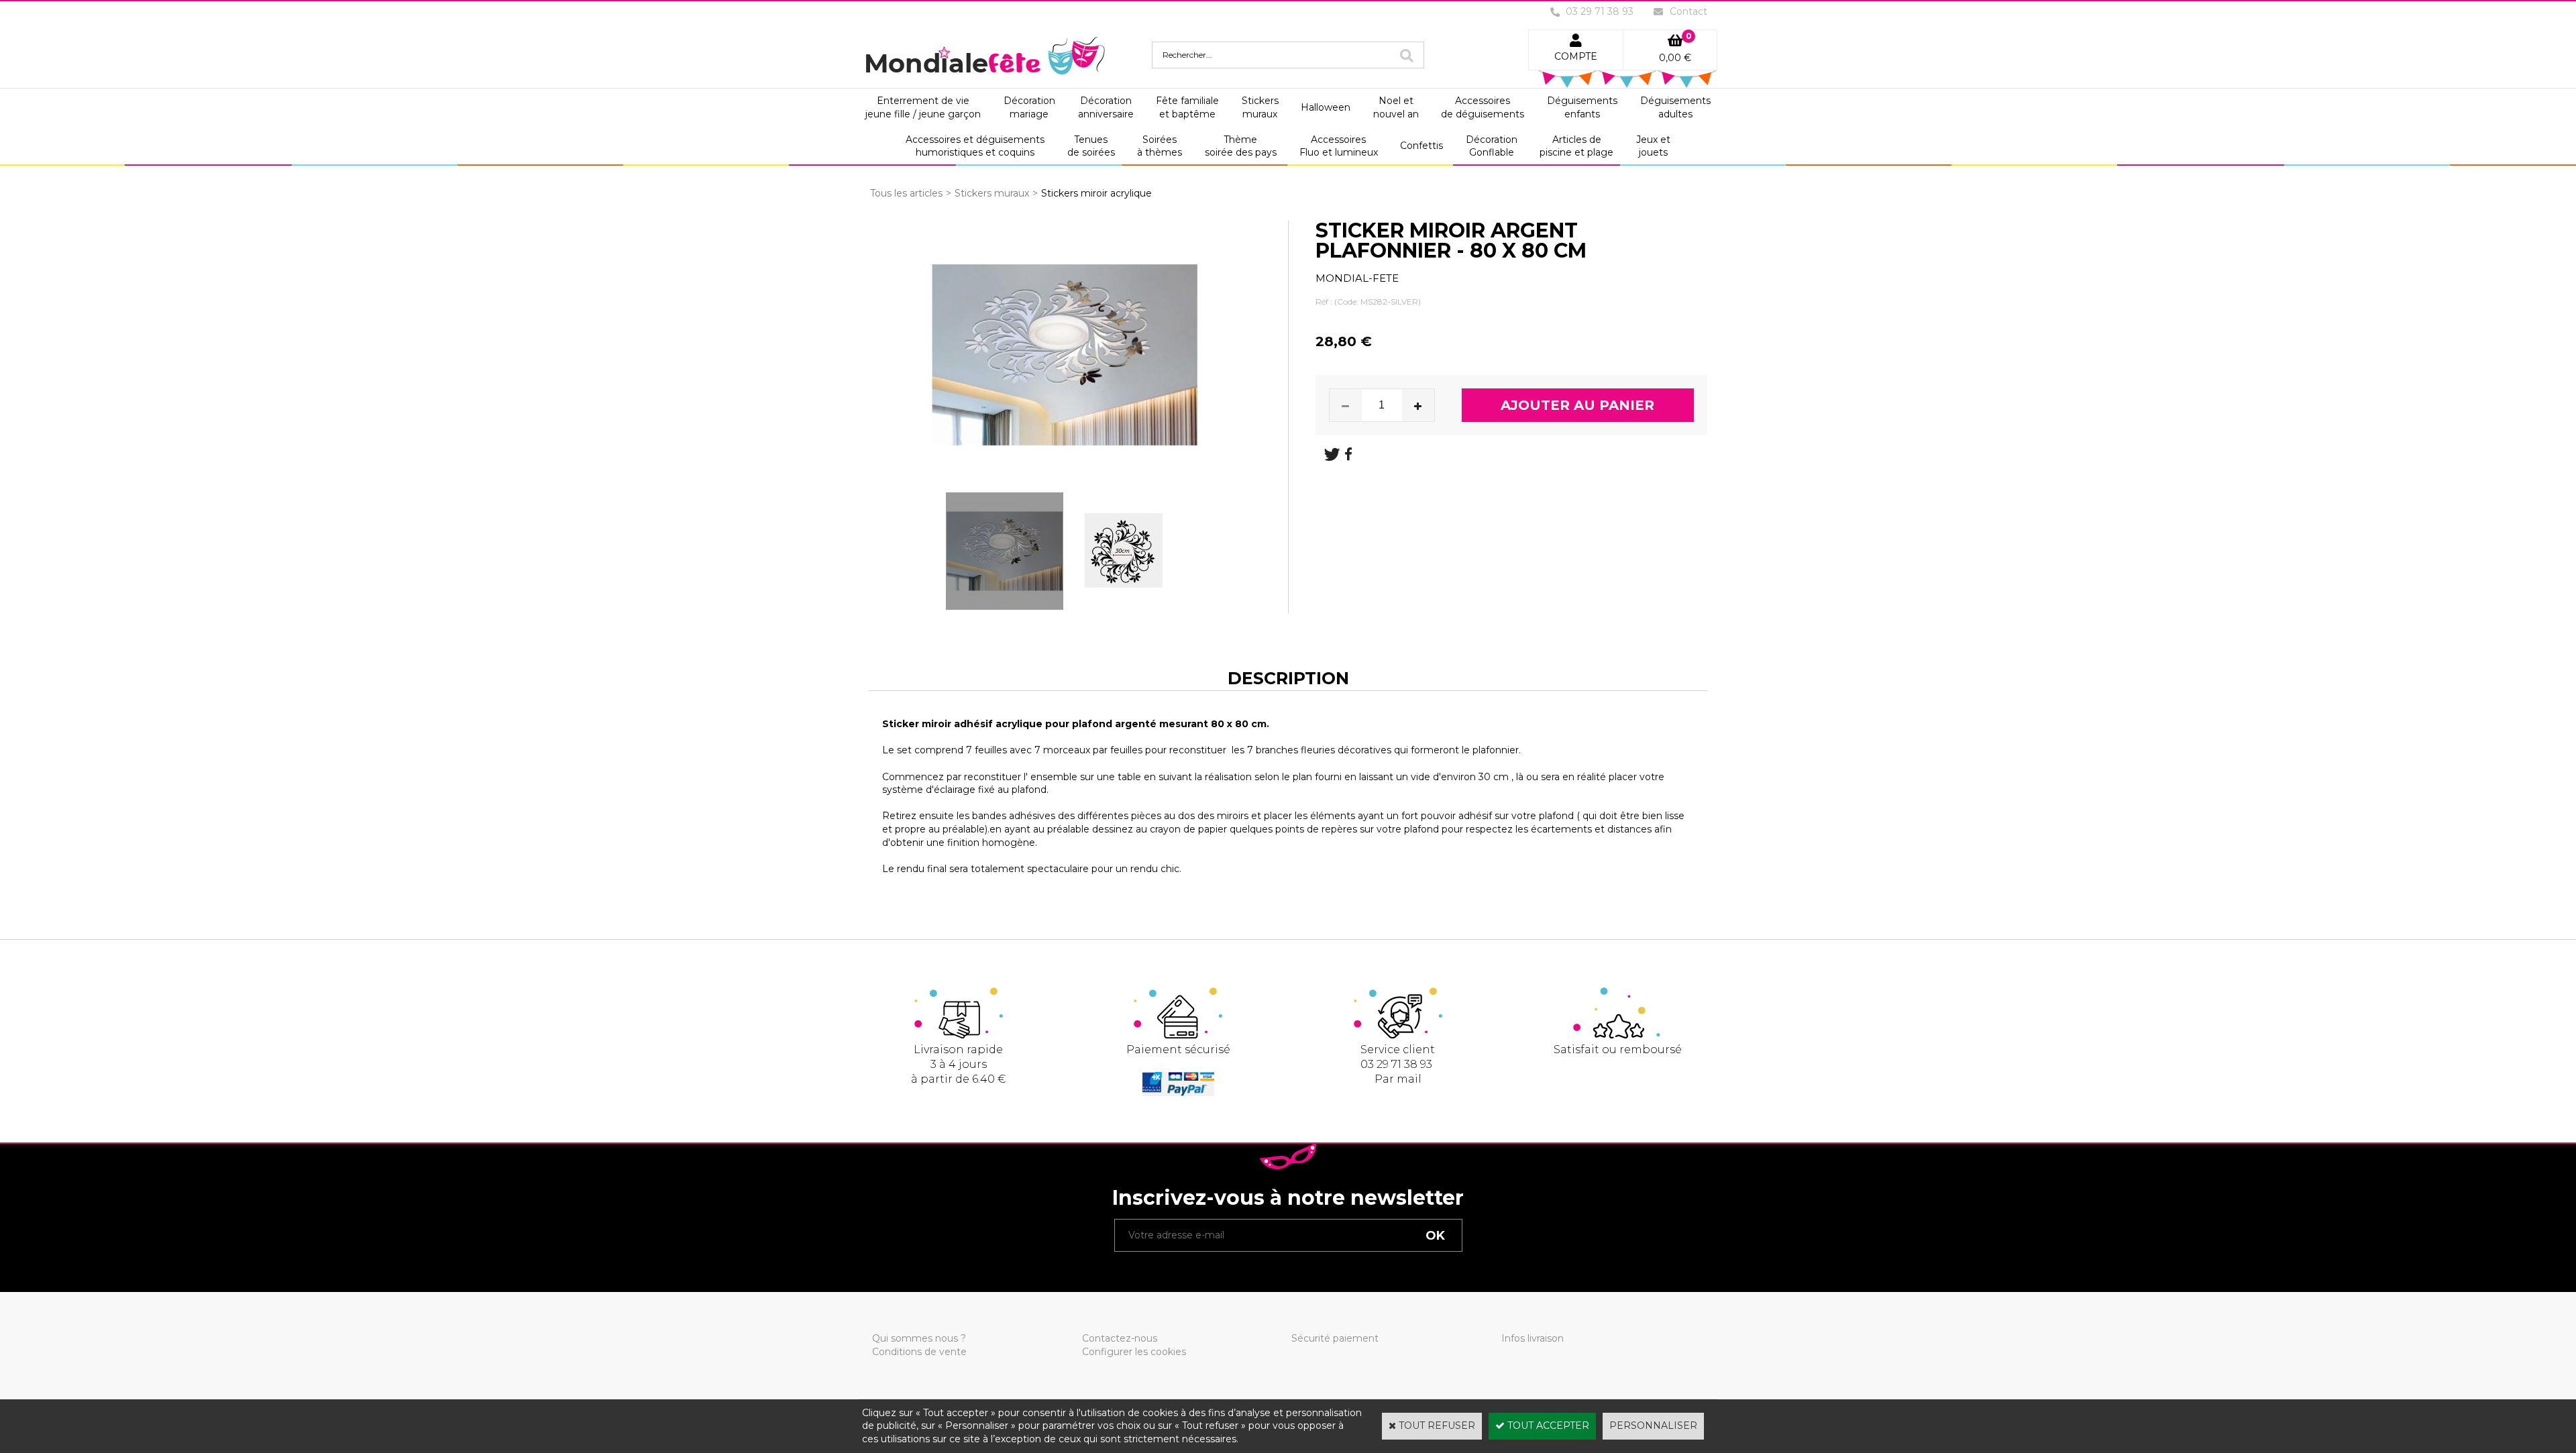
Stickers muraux (992, 193)
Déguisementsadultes (1675, 107)
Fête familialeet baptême (1187, 107)
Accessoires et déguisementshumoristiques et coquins (975, 146)
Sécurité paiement (1335, 1338)
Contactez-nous (1120, 1338)
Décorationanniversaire (1106, 107)
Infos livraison (1533, 1338)
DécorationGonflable (1492, 146)
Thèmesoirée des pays (1241, 146)
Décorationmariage (1029, 107)
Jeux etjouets (1653, 146)
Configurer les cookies (1134, 1352)
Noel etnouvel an (1396, 107)
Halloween (1326, 107)
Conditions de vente (919, 1352)
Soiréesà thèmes (1160, 146)
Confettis (1421, 146)
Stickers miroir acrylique (1096, 193)
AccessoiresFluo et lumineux (1339, 146)
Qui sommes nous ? (919, 1338)
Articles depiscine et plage (1576, 146)
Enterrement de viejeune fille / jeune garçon (923, 107)
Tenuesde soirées (1091, 146)
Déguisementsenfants (1582, 107)
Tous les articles (906, 193)
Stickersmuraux (1260, 107)
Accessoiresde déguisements (1483, 107)
